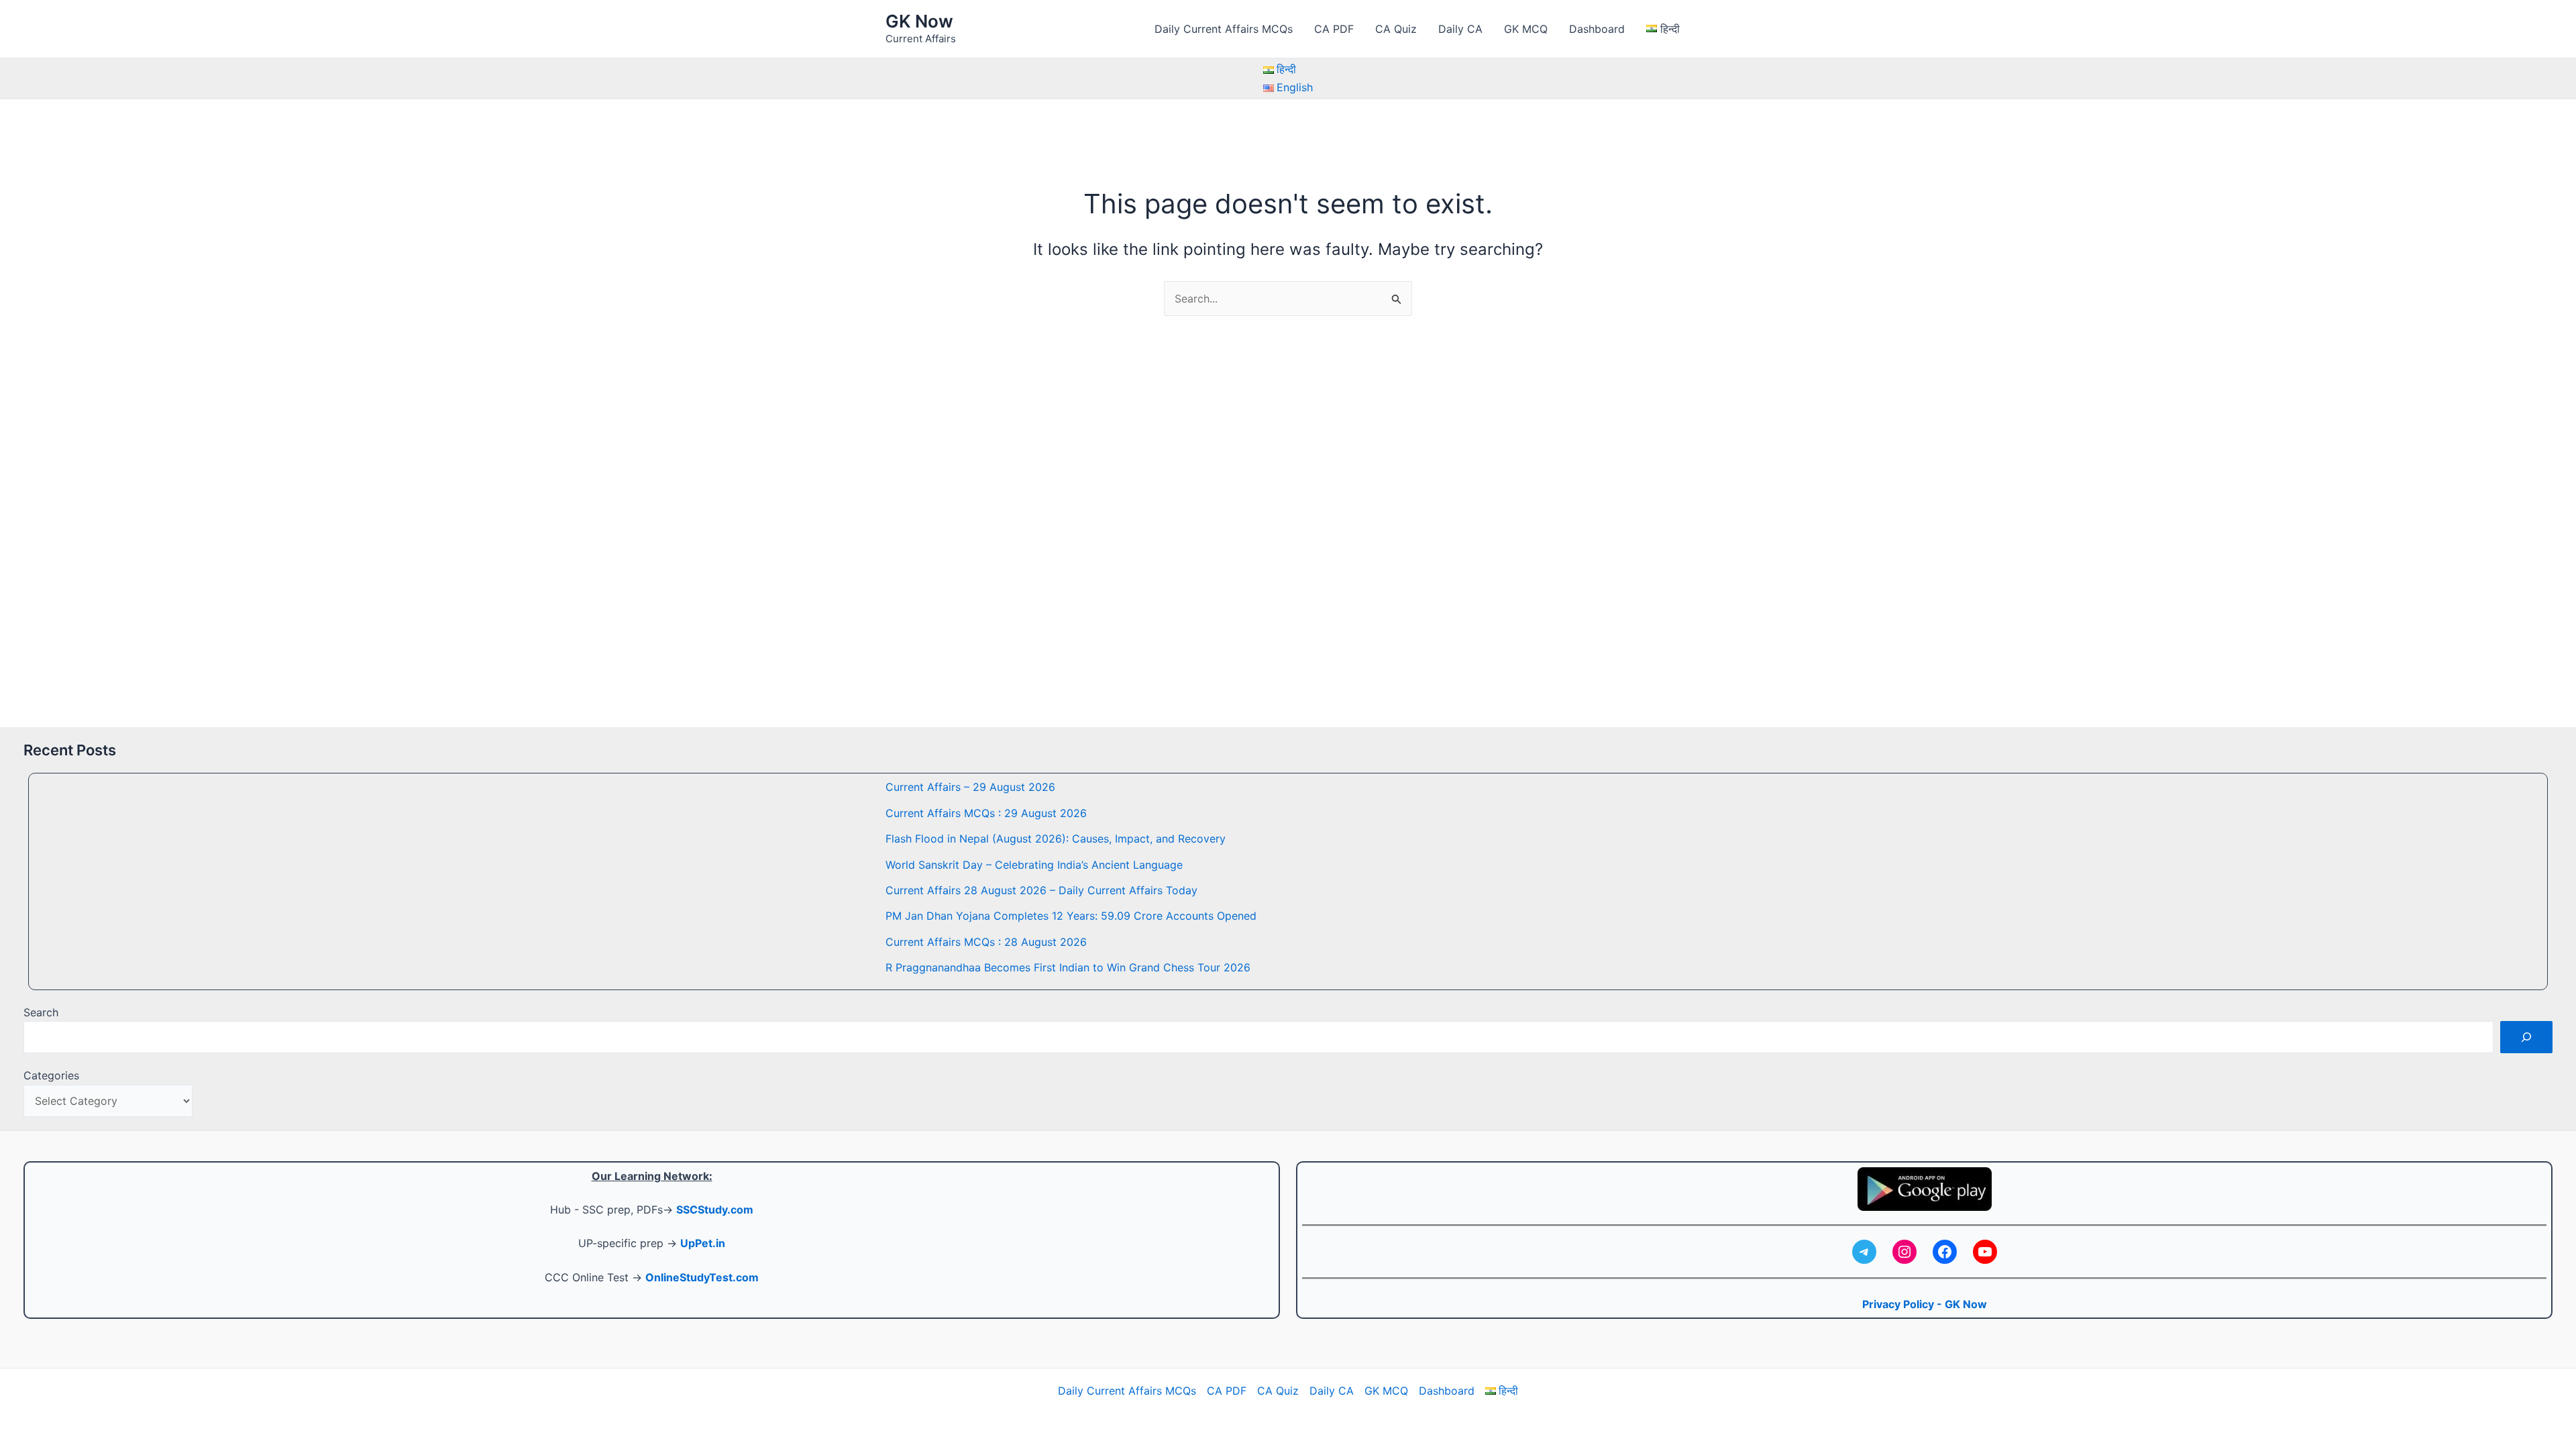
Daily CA (1460, 29)
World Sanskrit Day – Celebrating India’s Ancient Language (1034, 865)
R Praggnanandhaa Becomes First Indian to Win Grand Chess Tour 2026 (1068, 967)
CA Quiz (1396, 29)
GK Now (919, 21)
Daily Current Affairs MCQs (1224, 29)
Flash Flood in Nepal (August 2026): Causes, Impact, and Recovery (1056, 839)
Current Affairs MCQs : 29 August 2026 (986, 813)
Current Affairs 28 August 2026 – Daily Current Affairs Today (1041, 890)
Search (41, 1012)
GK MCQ (1526, 29)
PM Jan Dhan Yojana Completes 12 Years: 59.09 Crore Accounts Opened (1071, 916)
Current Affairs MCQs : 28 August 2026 (986, 942)
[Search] (2526, 1037)
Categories (51, 1075)
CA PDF (1334, 29)
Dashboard (1597, 29)
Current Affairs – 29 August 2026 (970, 787)
